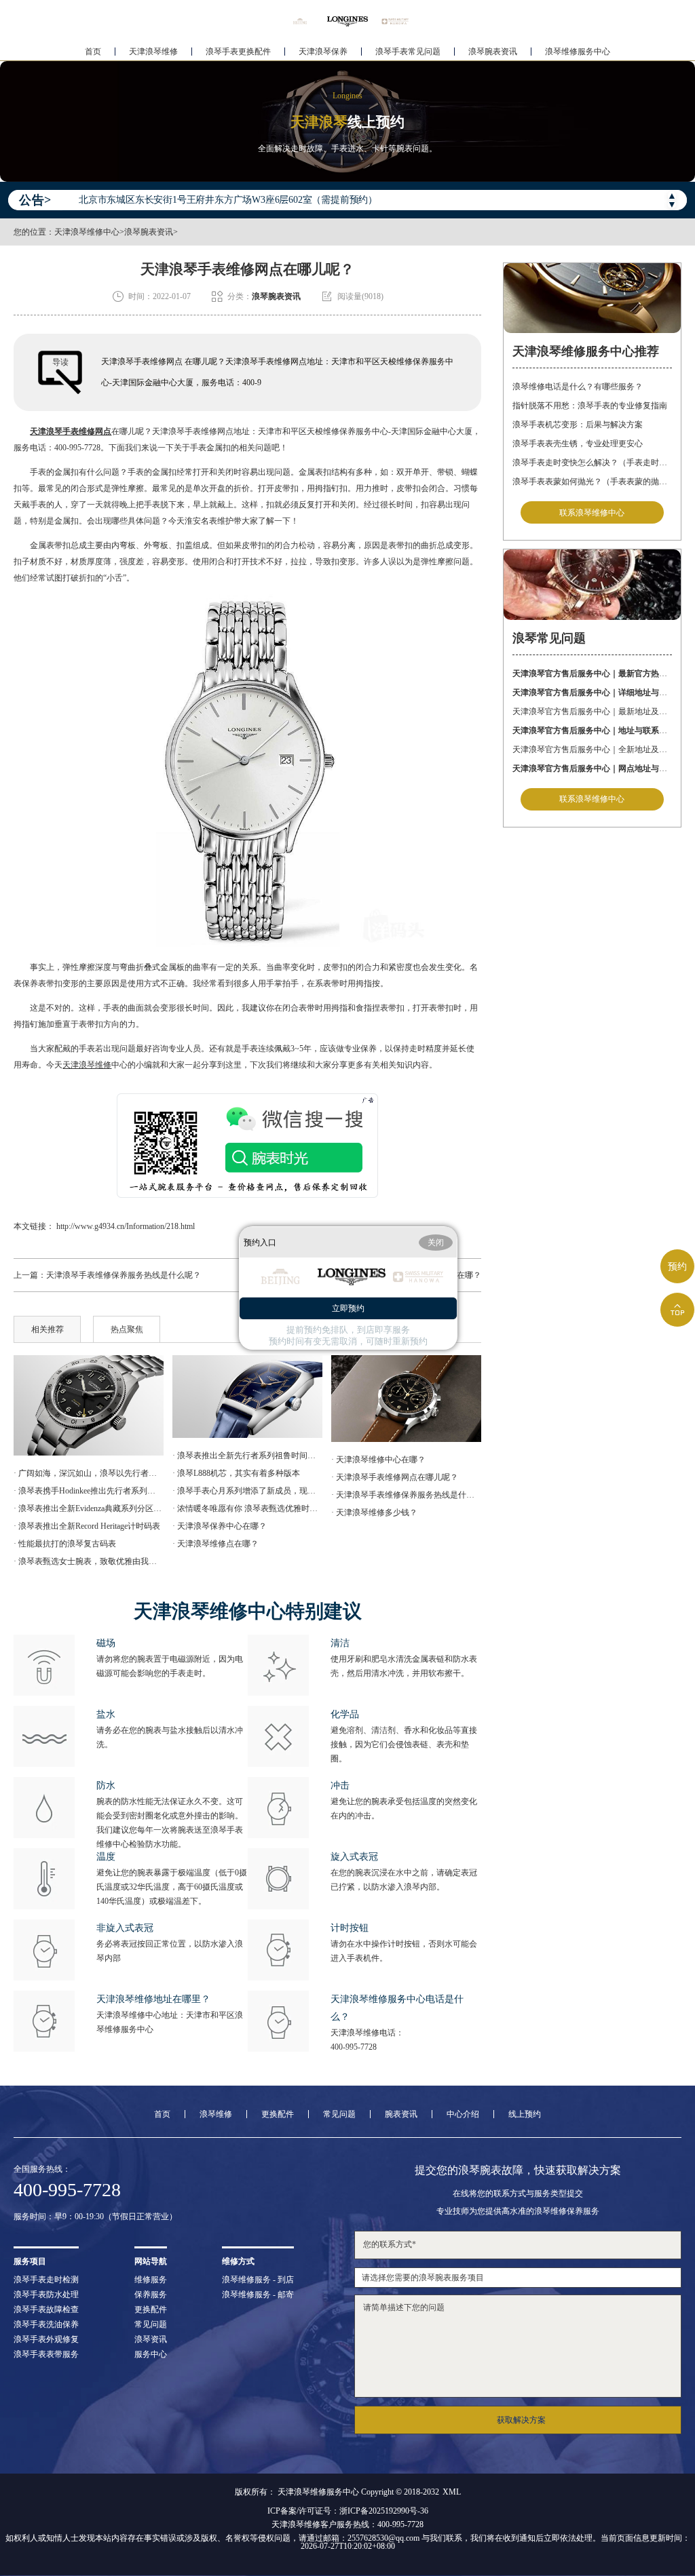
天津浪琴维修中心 (87, 232)
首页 (93, 52)
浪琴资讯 (151, 2339)
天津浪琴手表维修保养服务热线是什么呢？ (124, 1275)
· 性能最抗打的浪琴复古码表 (65, 1544)
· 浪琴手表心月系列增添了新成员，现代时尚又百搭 (247, 1491)
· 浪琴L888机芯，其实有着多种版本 (236, 1473)
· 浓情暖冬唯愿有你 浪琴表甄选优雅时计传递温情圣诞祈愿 (247, 1508)
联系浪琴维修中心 (592, 513)
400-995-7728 (354, 2047)
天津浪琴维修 (153, 52)
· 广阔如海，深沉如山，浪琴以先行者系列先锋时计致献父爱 (88, 1473)
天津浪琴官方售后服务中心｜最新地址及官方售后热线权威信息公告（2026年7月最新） (592, 711)
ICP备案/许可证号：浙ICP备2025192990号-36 (348, 2511)
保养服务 (151, 2295)
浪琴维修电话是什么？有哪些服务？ (578, 387)
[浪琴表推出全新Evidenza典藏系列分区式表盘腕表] (247, 1397)
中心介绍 (463, 2114)
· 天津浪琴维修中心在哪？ (378, 1460)
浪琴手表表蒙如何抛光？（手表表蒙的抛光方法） (592, 482)
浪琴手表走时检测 (46, 2280)
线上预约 (525, 2114)
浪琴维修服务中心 (578, 52)
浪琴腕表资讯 (493, 52)
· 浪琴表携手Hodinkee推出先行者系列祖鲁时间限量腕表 (88, 1491)
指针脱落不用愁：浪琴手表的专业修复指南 (590, 406)
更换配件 (278, 2114)
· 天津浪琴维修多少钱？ (374, 1513)
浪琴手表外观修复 (46, 2339)
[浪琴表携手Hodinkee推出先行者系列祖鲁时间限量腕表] (88, 1405)
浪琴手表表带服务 (46, 2354)
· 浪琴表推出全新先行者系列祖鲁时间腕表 (247, 1456)
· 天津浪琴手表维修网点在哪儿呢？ (395, 1477)
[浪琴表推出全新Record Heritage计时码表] (406, 1399)
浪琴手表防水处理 (46, 2295)
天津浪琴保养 (323, 52)
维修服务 (151, 2280)
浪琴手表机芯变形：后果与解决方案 (578, 425)
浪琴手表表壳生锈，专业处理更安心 (578, 444)
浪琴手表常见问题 (408, 52)
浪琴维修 (216, 2114)
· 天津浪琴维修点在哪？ (215, 1544)
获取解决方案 (521, 2420)
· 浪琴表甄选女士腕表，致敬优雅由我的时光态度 (88, 1561)
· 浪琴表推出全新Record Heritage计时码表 (87, 1526)
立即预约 (348, 1308)
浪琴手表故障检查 (46, 2309)
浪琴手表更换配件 (238, 52)
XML (452, 2492)
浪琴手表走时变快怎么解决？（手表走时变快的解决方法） (592, 463)
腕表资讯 (401, 2114)
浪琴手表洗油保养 (46, 2324)
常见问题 (339, 2114)
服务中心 (151, 2354)
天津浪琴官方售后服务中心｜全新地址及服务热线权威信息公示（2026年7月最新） (592, 749)
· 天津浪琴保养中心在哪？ (220, 1526)
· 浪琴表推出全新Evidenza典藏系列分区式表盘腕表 (88, 1508)
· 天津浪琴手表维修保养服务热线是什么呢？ (406, 1495)
